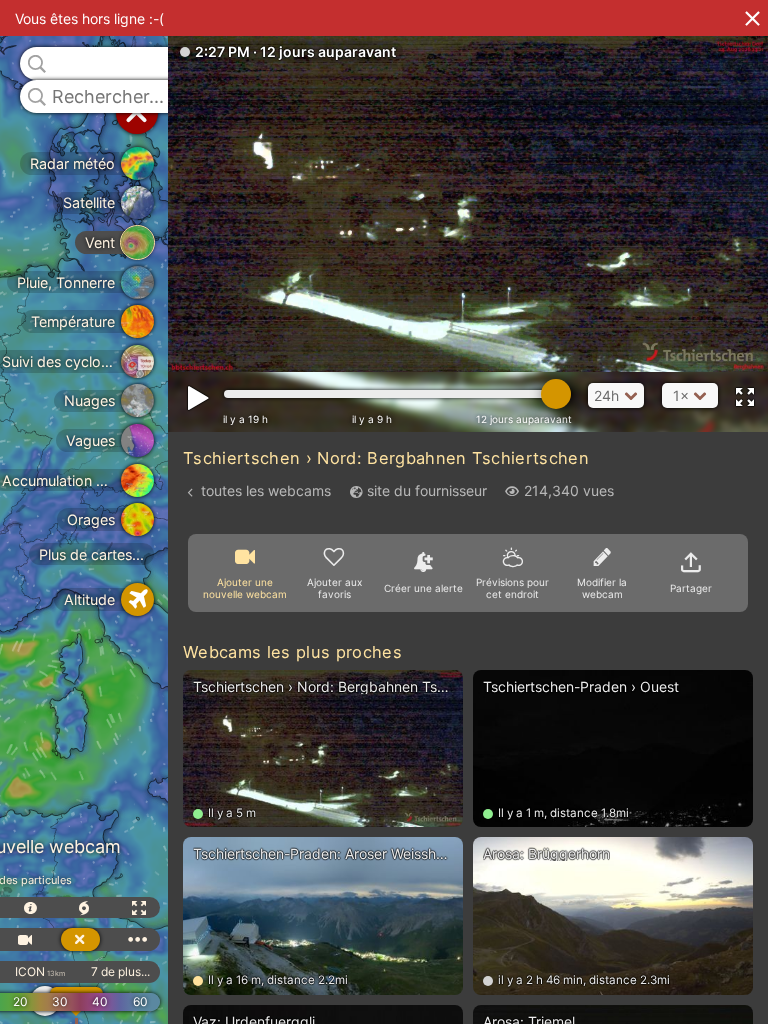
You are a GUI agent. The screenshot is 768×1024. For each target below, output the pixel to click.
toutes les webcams (266, 490)
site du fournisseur (427, 490)
